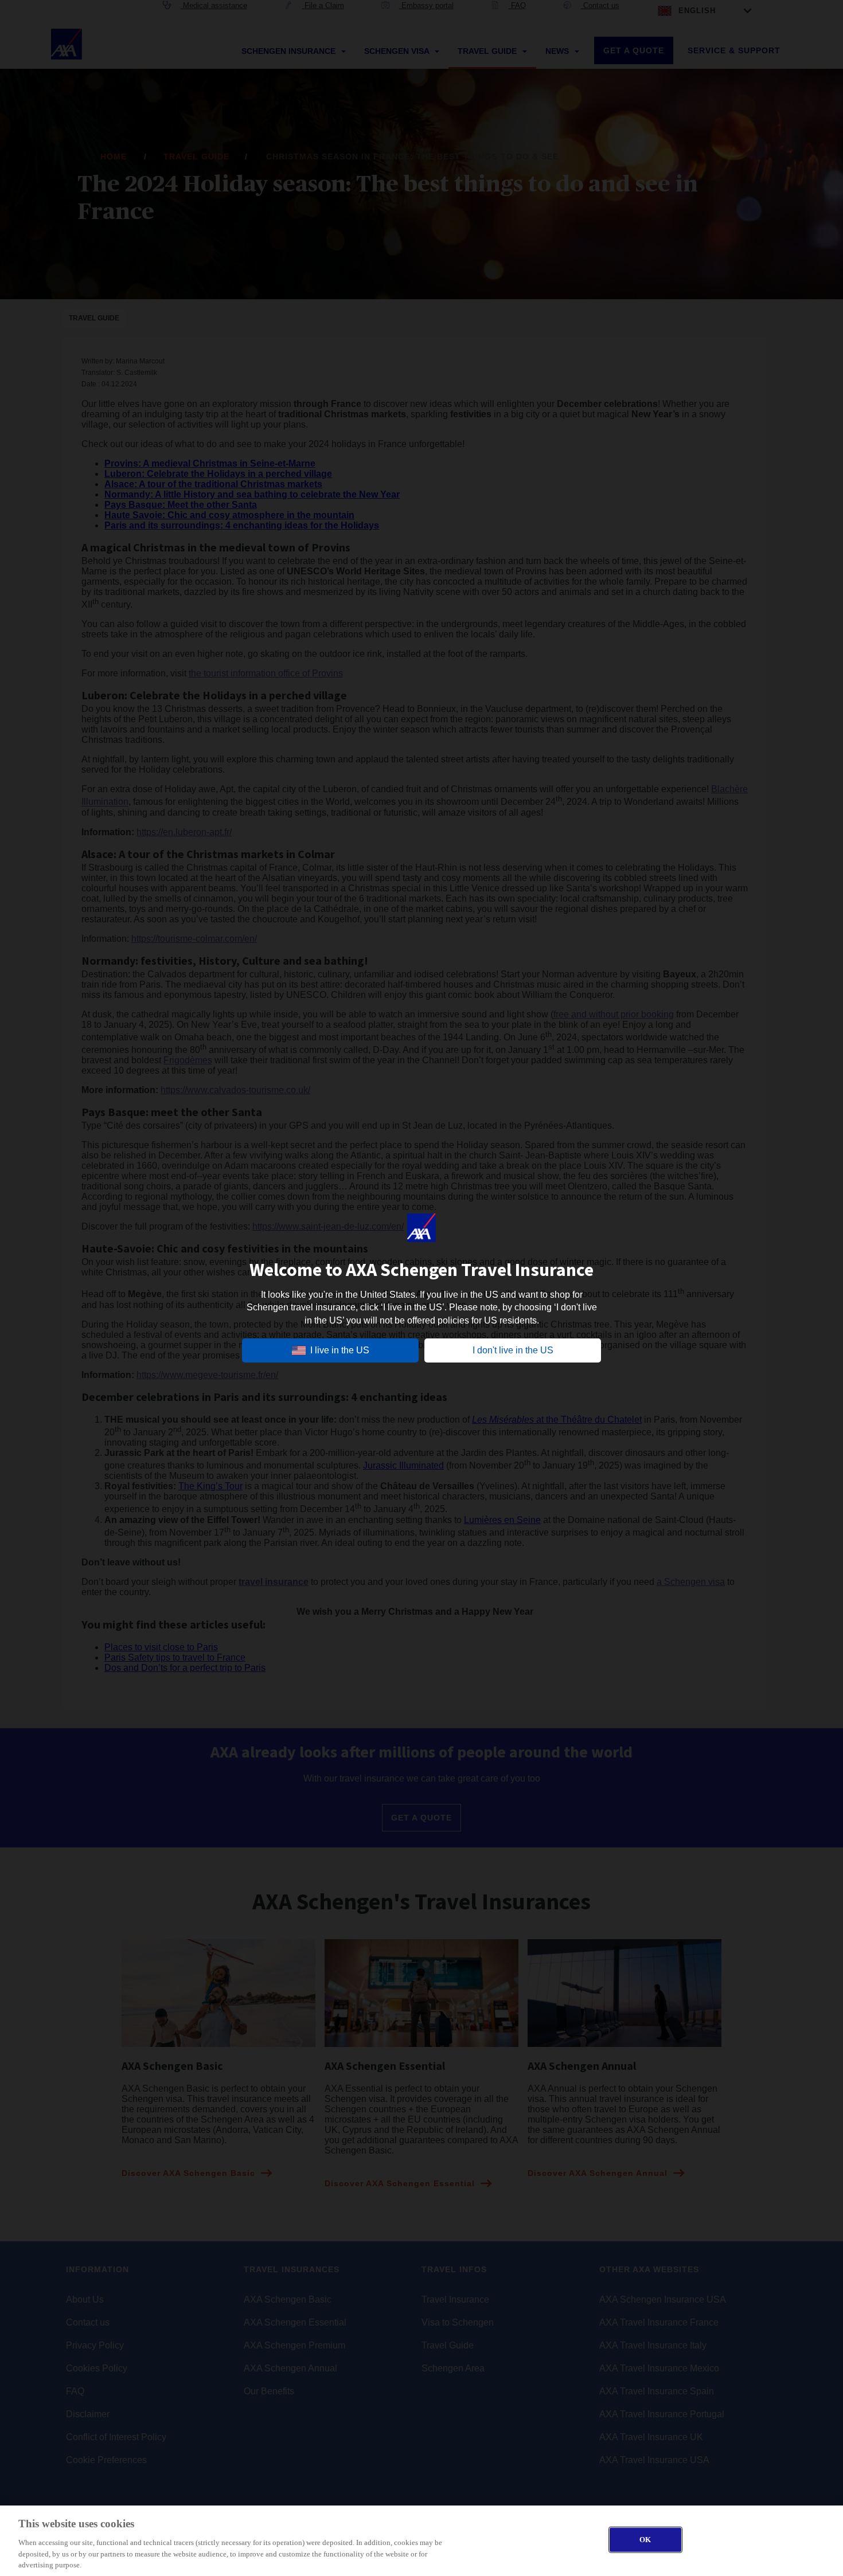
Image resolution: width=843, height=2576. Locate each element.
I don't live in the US (513, 1350)
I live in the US (340, 1350)
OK (645, 2540)
